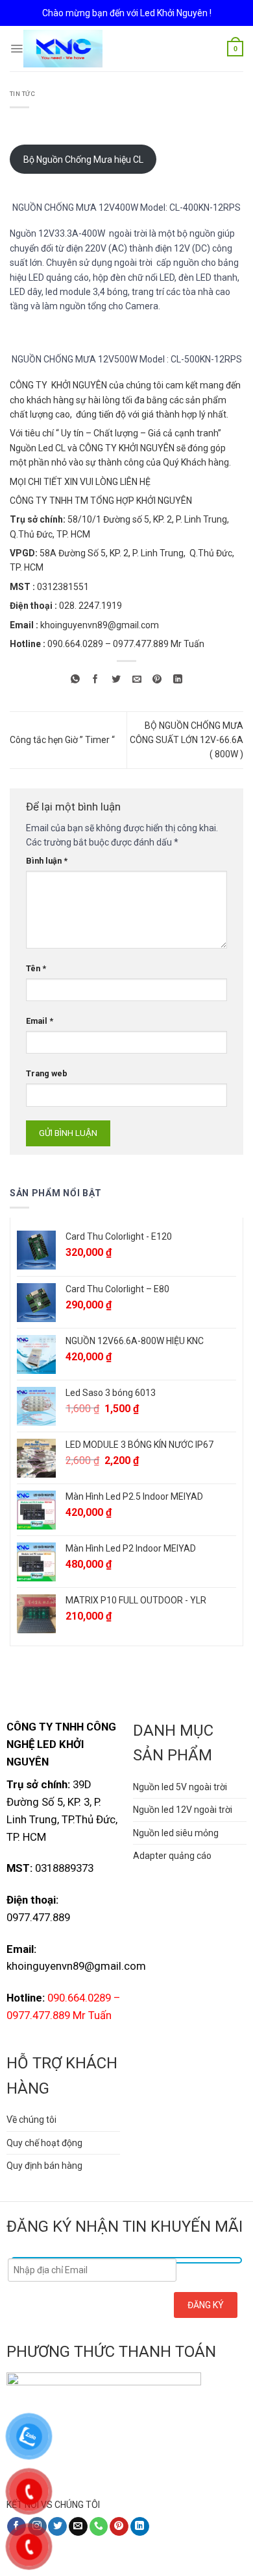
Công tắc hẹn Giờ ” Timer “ (62, 740)
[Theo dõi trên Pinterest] (119, 2527)
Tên (36, 968)
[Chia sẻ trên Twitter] (116, 680)
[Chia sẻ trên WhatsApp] (76, 680)
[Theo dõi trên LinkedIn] (140, 2527)
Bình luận (47, 861)
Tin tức (22, 94)
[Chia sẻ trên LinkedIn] (178, 680)
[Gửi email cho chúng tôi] (78, 2527)
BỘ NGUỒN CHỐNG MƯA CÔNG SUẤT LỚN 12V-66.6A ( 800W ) (187, 740)
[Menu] (17, 49)
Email (40, 1021)
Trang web (47, 1073)
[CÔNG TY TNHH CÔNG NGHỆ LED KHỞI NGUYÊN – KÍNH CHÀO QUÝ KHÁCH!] (63, 49)
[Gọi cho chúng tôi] (99, 2527)
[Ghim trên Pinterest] (157, 680)
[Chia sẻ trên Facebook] (96, 680)
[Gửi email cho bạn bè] (137, 680)
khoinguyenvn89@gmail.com (100, 625)
